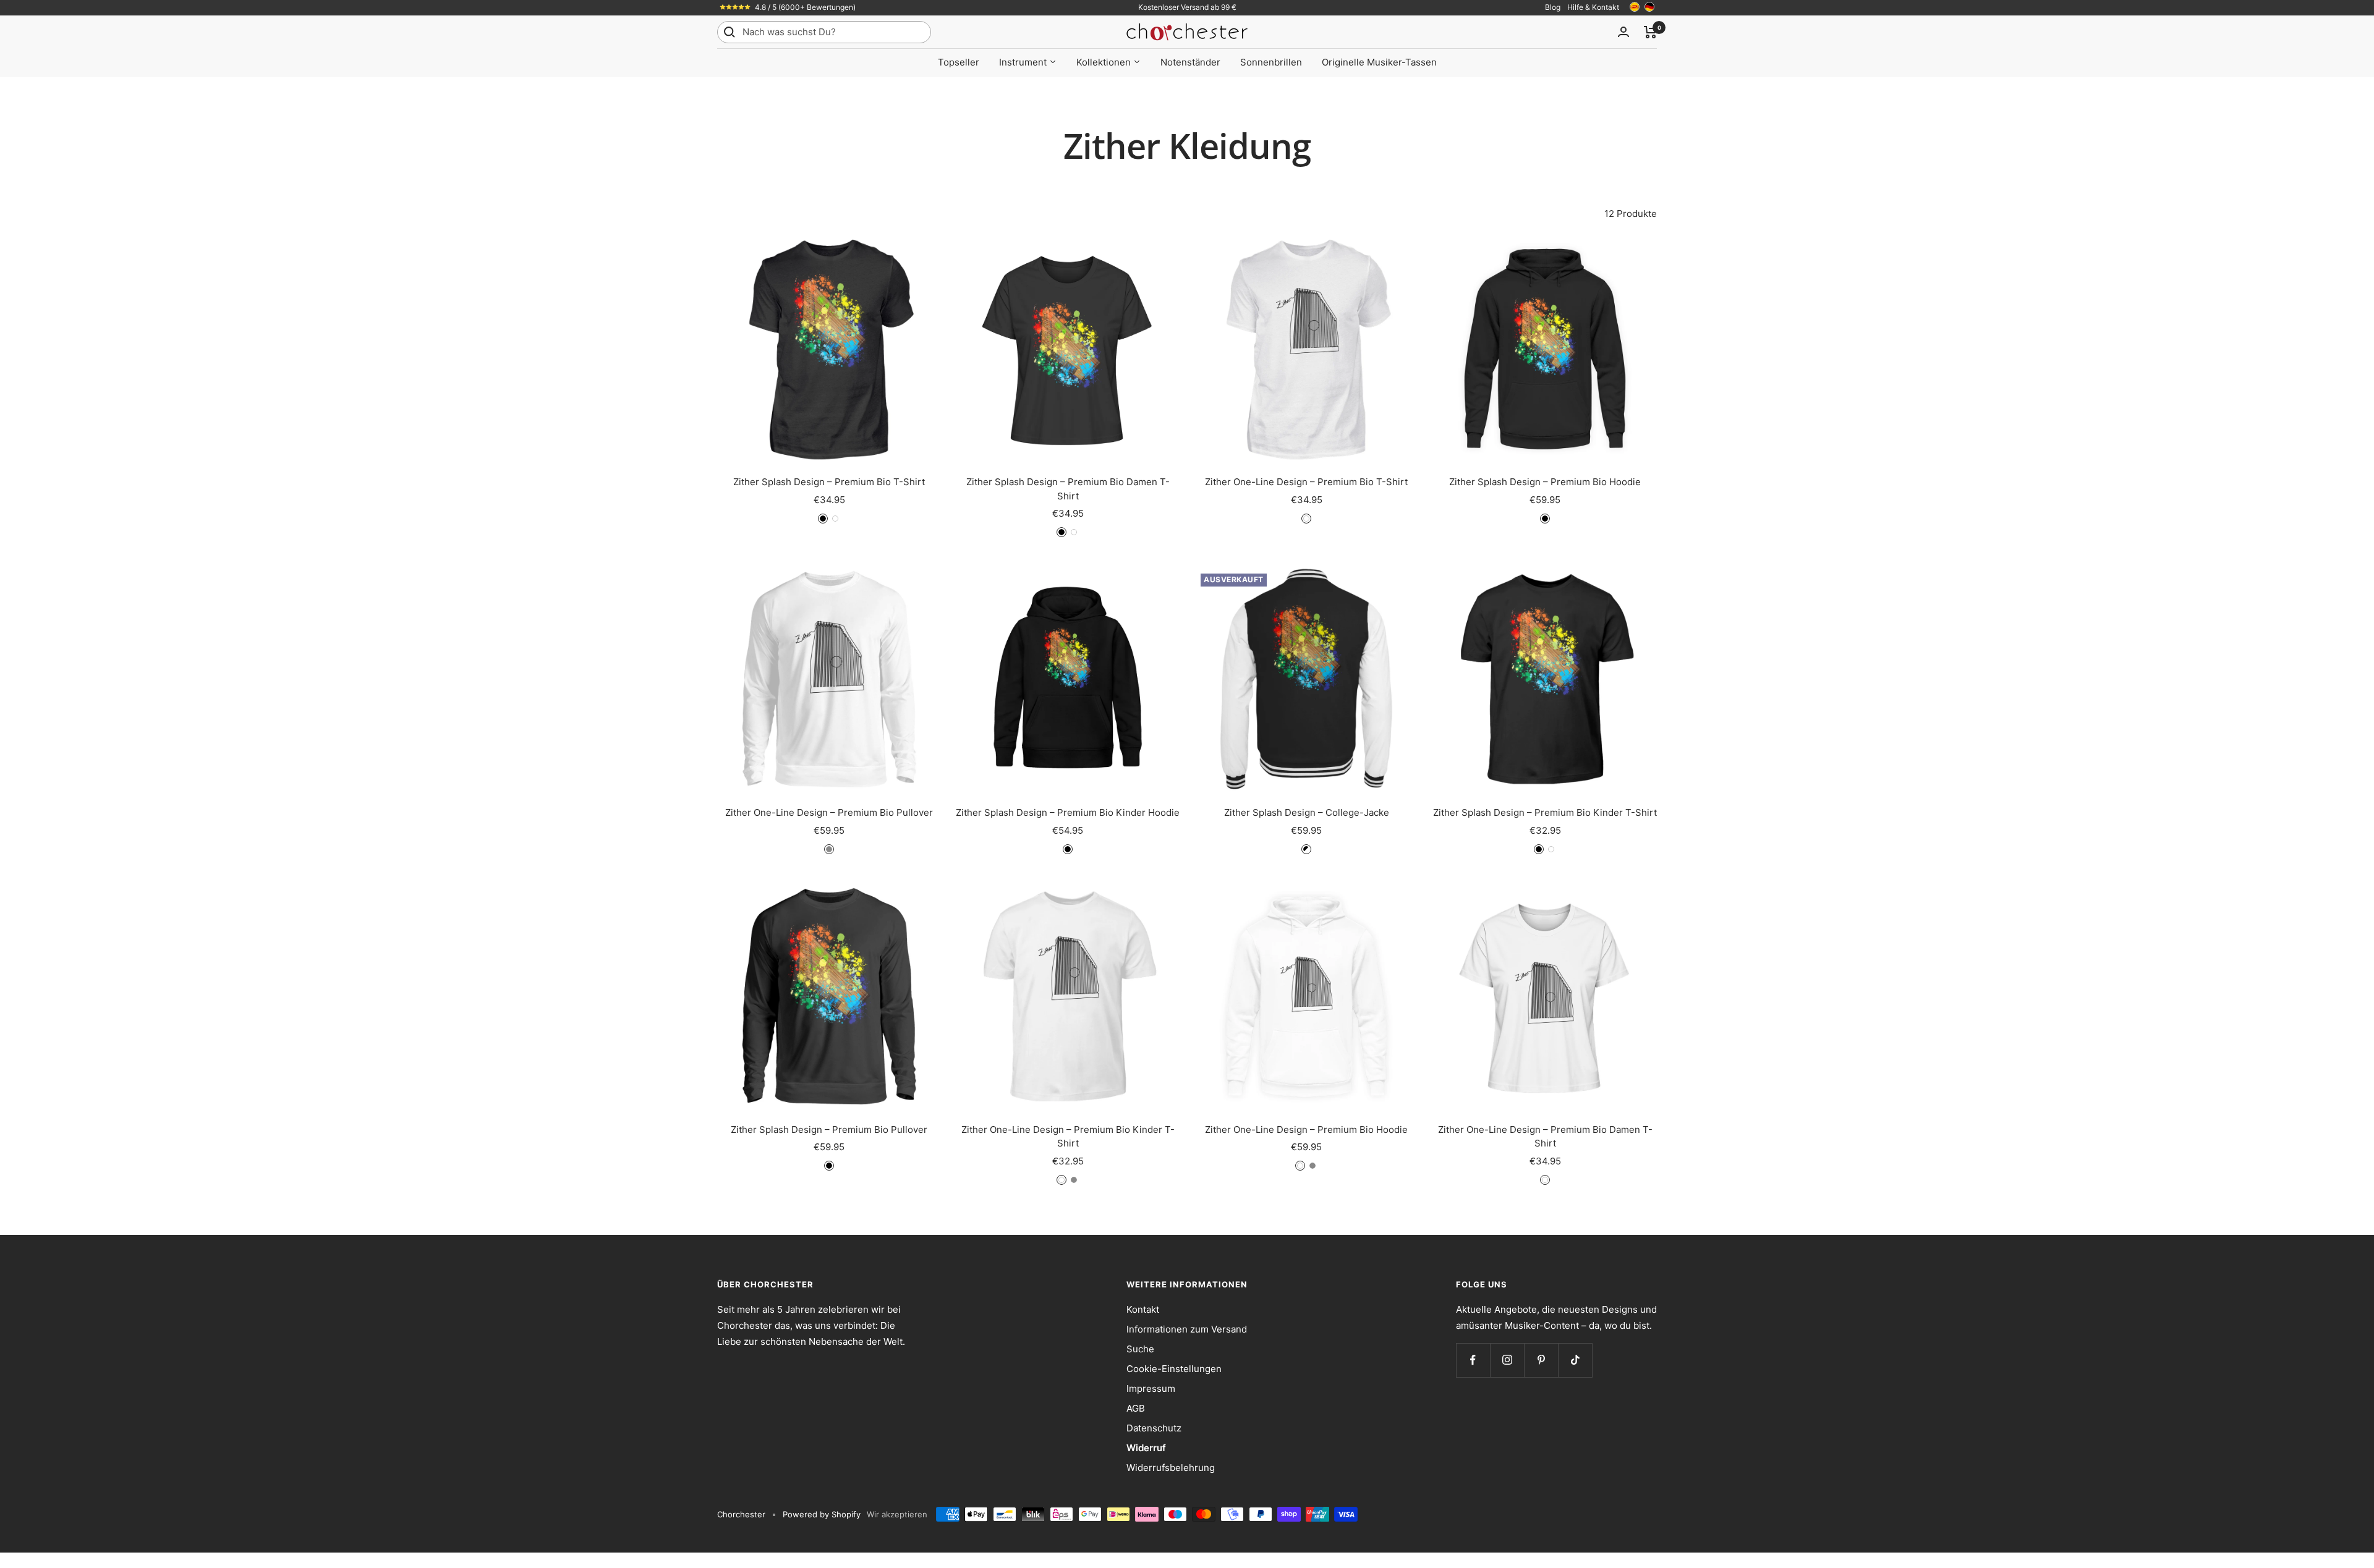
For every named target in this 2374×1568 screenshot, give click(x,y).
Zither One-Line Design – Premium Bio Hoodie (1306, 1129)
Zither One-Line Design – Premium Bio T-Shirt (1306, 482)
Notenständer (1190, 62)
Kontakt (1143, 1309)
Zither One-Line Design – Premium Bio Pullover (829, 812)
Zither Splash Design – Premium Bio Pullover (829, 1129)
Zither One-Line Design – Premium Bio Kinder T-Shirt (1068, 1137)
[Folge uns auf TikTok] (1575, 1360)
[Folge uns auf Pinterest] (1541, 1360)
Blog (1553, 7)
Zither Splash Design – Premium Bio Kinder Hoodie (1068, 812)
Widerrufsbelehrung (1171, 1468)
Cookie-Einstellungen (1174, 1369)
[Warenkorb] (1650, 32)
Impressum (1151, 1388)
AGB (1136, 1408)
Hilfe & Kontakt (1593, 7)
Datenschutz (1154, 1428)
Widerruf (1146, 1448)
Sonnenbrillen (1271, 62)
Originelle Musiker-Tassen (1379, 62)
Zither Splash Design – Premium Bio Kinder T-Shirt (1545, 812)
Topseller (959, 62)
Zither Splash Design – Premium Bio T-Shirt (829, 482)
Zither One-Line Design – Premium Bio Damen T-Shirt (1545, 1137)
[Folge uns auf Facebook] (1473, 1360)
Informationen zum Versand (1187, 1329)
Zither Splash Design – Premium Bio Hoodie (1545, 482)
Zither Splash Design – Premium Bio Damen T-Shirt (1068, 489)
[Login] (1623, 32)
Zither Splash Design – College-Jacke (1307, 812)
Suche (1140, 1349)
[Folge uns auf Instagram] (1507, 1360)
